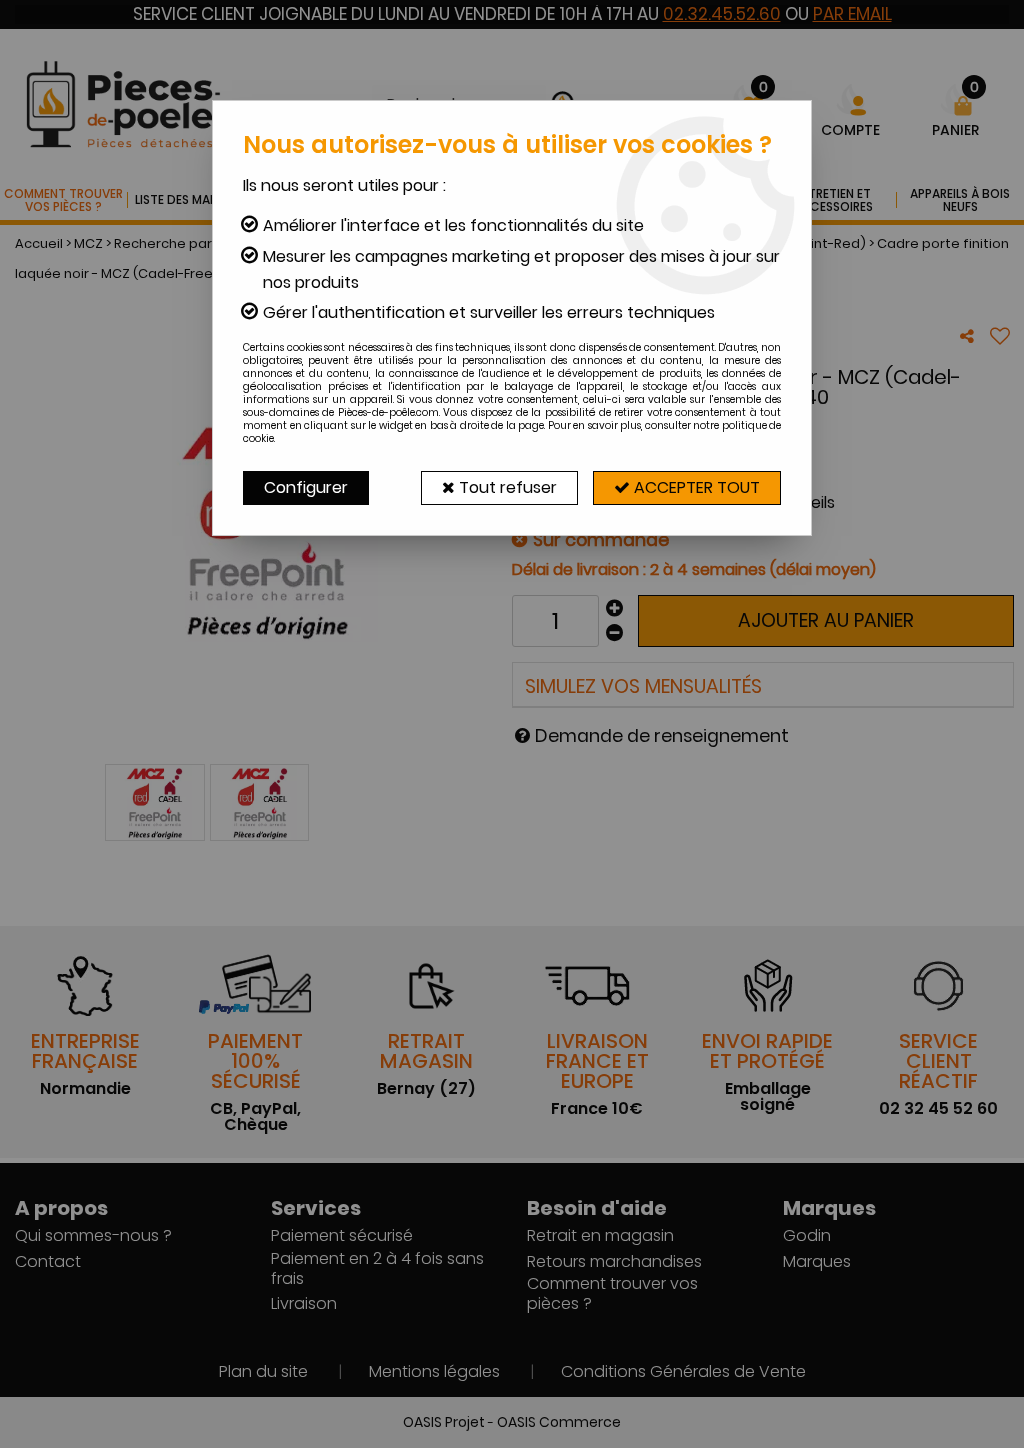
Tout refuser (506, 487)
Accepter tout (695, 487)
